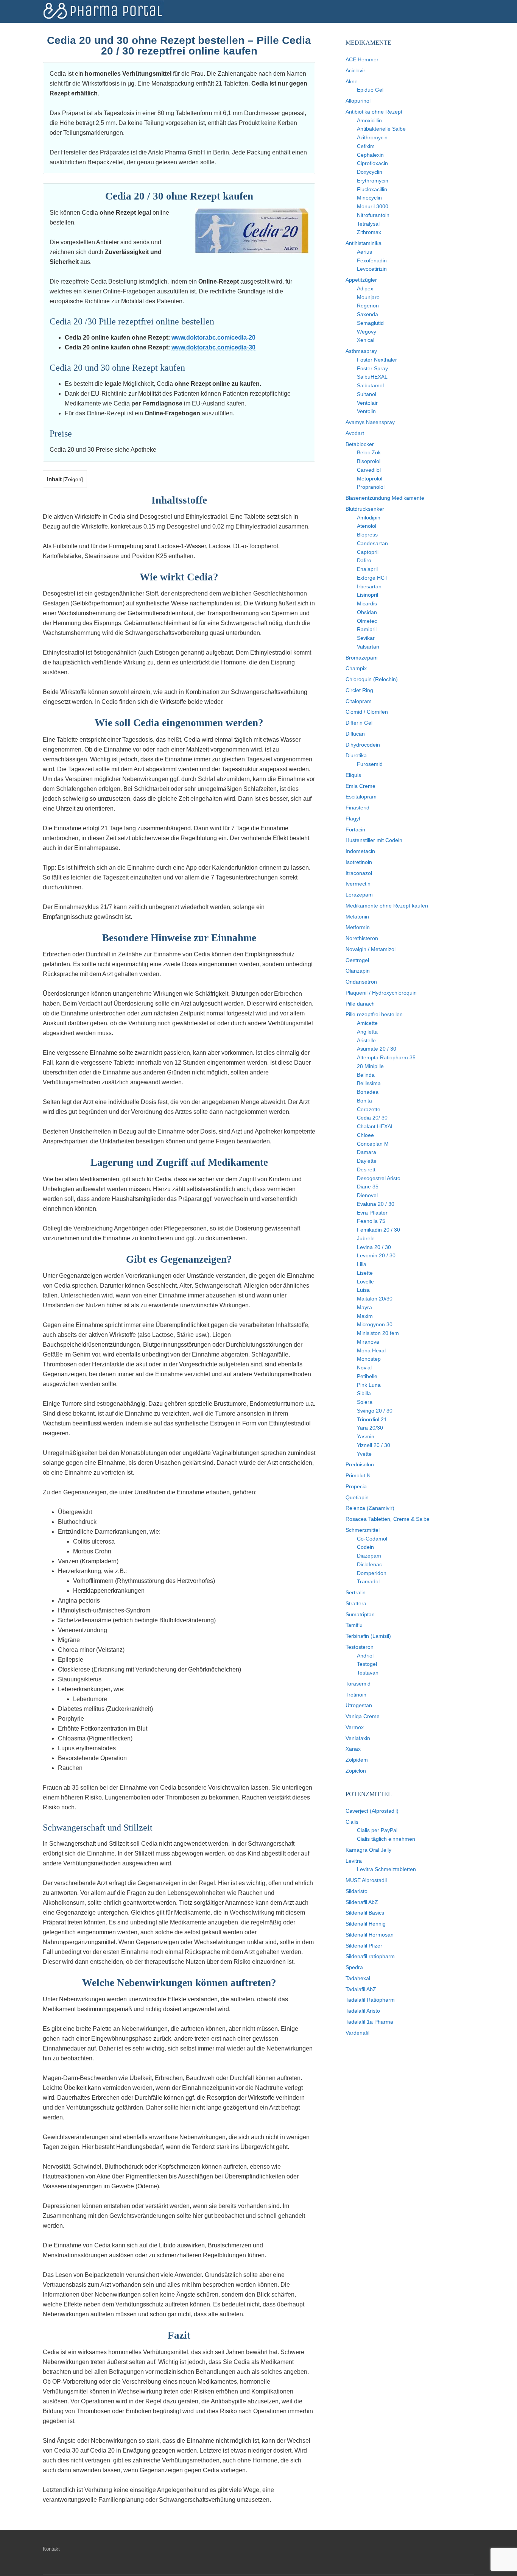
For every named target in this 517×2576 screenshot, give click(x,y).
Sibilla (364, 1393)
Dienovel (367, 1195)
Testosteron (360, 1647)
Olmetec (367, 621)
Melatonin (357, 917)
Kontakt (51, 2549)
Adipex (365, 288)
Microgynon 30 (375, 1324)
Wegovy (367, 332)
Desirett (366, 1169)
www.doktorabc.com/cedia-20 (213, 338)
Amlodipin (369, 518)
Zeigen (73, 479)
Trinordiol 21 (372, 1419)
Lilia (362, 1264)
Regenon (368, 306)
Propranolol (371, 487)
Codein (365, 1547)
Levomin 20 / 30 (376, 1255)
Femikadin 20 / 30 (378, 1230)
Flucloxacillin (372, 189)
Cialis (352, 1822)
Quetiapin (357, 1497)
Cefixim (366, 146)
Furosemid (370, 764)
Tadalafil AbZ (361, 1989)
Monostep (369, 1359)
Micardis (367, 603)
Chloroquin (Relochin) (372, 679)
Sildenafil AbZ (362, 1902)
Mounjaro (368, 297)
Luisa (363, 1290)
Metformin (358, 927)
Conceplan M (373, 1144)
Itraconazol (359, 873)
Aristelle (366, 1040)
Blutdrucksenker (365, 509)
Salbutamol (370, 385)
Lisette (365, 1273)
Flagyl (353, 819)
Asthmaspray (361, 351)
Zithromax (369, 232)
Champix (356, 668)
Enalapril (367, 569)
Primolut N (358, 1475)
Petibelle (367, 1376)
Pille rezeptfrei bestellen (374, 1014)
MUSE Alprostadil (366, 1880)
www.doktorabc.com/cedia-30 (213, 347)
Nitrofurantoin (373, 215)
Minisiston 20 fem (378, 1333)
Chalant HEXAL (375, 1126)
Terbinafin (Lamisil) (368, 1636)
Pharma (103, 11)
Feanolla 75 (371, 1221)
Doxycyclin (370, 172)
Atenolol (367, 526)
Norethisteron (362, 938)
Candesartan (372, 543)
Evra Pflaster (372, 1213)
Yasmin (366, 1436)
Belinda (366, 1075)
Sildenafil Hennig (366, 1924)
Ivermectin (358, 884)
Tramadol (368, 1581)
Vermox (355, 1727)
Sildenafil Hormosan (370, 1935)
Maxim (365, 1316)
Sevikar (366, 638)
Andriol (365, 1656)
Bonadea (368, 1092)
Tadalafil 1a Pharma (369, 2022)
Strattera (356, 1603)
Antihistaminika (364, 243)
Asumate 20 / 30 (377, 1049)
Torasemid (358, 1684)
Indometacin (360, 851)
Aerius (364, 252)
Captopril (368, 552)
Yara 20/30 (370, 1428)
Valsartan (368, 647)
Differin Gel (359, 723)
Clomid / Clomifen (367, 712)
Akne (352, 81)
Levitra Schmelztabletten (386, 1869)
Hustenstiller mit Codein (374, 840)
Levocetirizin (372, 269)
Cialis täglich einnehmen (386, 1839)
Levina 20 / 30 (374, 1247)
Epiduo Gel (370, 90)
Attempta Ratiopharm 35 (386, 1057)
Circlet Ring (359, 690)
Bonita (364, 1101)
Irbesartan (369, 586)
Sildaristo (357, 1891)
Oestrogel (357, 960)
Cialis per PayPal (377, 1830)
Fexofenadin (372, 260)
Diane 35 (368, 1187)
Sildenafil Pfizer (364, 1946)
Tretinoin (356, 1695)
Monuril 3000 (373, 206)
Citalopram (359, 701)
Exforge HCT (372, 578)
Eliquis (353, 775)
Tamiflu (354, 1625)
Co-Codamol (372, 1539)
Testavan (368, 1673)
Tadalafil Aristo (363, 2011)
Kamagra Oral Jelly (368, 1850)
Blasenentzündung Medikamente (385, 498)
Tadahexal (358, 1978)
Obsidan (367, 612)
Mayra (364, 1307)
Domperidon (372, 1573)
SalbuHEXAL (372, 377)
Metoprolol (370, 479)
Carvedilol (369, 470)
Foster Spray (372, 368)
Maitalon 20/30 (375, 1299)
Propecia (356, 1486)
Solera (365, 1402)
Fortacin (355, 830)
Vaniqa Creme (363, 1716)
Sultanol (367, 394)
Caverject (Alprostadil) (372, 1811)
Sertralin (356, 1592)
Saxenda (368, 314)
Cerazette (369, 1109)
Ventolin (366, 411)
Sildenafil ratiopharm (370, 1956)
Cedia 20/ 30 (372, 1118)
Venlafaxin (358, 1738)
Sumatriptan (360, 1614)
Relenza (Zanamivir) (370, 1508)
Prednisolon (360, 1464)
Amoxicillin (369, 120)
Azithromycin (372, 137)
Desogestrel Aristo (379, 1178)
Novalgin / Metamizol (371, 949)
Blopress (367, 535)
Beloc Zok (369, 452)
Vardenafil (357, 2033)
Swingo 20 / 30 (375, 1411)
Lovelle (365, 1282)
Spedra (354, 1967)
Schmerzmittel (363, 1530)
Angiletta (367, 1032)
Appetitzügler (361, 280)
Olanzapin (358, 971)
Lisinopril (368, 595)
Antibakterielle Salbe (381, 129)
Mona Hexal (371, 1350)
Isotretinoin (359, 862)
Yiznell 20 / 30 (374, 1445)
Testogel (367, 1664)
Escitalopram (361, 797)
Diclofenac (369, 1564)
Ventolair (367, 403)
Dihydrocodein (363, 745)
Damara (367, 1152)
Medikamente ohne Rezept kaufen (387, 906)
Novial (364, 1368)
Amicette (367, 1023)
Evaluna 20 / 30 (376, 1204)
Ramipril (367, 629)
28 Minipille (370, 1066)
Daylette (367, 1161)
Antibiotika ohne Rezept (374, 112)
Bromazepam (362, 658)
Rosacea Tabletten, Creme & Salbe (388, 1519)
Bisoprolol (369, 461)
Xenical (366, 340)
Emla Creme (360, 786)
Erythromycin (373, 181)
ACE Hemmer (362, 59)
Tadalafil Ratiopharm (370, 2000)
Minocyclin (369, 198)
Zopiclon (356, 1771)
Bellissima (369, 1083)
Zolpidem (357, 1760)
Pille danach (360, 1004)
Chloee (365, 1135)
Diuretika (356, 755)
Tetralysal (368, 224)
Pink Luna (369, 1385)
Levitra (354, 1861)
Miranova (368, 1342)
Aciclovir (355, 70)
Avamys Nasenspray (370, 422)
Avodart (355, 433)
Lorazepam (359, 895)
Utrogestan (359, 1705)
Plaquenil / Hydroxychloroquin (381, 993)
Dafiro (364, 560)
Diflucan (355, 734)
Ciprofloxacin (372, 163)
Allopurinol (358, 101)
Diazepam (369, 1556)
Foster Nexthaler (377, 360)
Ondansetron (361, 982)
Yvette (364, 1454)
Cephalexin (370, 155)
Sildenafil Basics (365, 1913)
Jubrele (366, 1238)
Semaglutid (370, 323)
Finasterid (357, 808)
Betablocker (360, 444)
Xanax (353, 1749)
